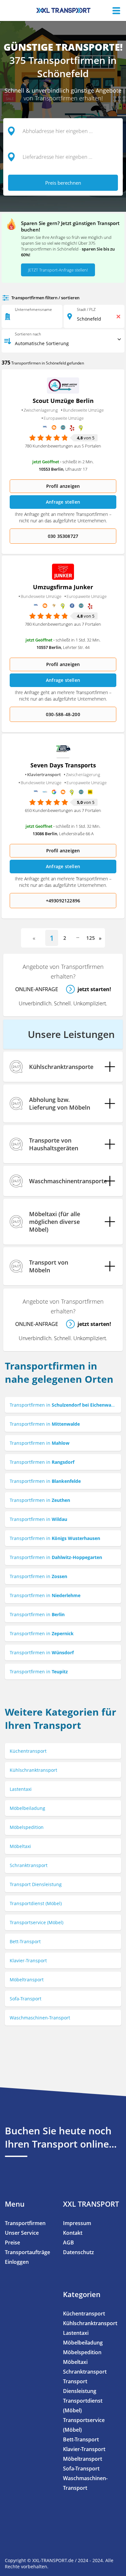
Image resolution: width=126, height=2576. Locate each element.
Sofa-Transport (26, 1999)
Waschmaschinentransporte (68, 1181)
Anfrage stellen (63, 502)
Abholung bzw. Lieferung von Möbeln (60, 1103)
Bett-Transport (25, 1941)
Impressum (77, 2223)
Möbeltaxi (20, 1846)
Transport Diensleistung (36, 1884)
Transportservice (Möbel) (37, 1922)
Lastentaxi (21, 1789)
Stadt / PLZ (86, 309)
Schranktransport (29, 1865)
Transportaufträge (27, 2252)
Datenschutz (79, 2252)
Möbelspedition (27, 1827)
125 (91, 938)
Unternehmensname (33, 309)
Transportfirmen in (63, 1405)
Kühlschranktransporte (61, 1067)
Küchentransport (28, 1751)
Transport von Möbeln (49, 1266)
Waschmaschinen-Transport (40, 2018)
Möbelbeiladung (27, 1808)
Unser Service (22, 2233)
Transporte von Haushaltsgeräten (54, 1144)
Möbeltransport (27, 1980)
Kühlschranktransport (33, 1770)
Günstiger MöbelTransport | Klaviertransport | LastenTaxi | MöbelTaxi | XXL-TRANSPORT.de (63, 10)
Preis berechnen (63, 183)
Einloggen (17, 2262)
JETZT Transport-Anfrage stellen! (58, 270)
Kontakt (73, 2233)
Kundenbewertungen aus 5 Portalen (63, 446)
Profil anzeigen (63, 486)
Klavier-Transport (28, 1960)
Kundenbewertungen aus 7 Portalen (63, 624)
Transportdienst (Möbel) (36, 1903)
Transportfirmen (25, 2223)
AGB (68, 2242)
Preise (12, 2242)
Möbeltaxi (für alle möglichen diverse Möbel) (55, 1222)
